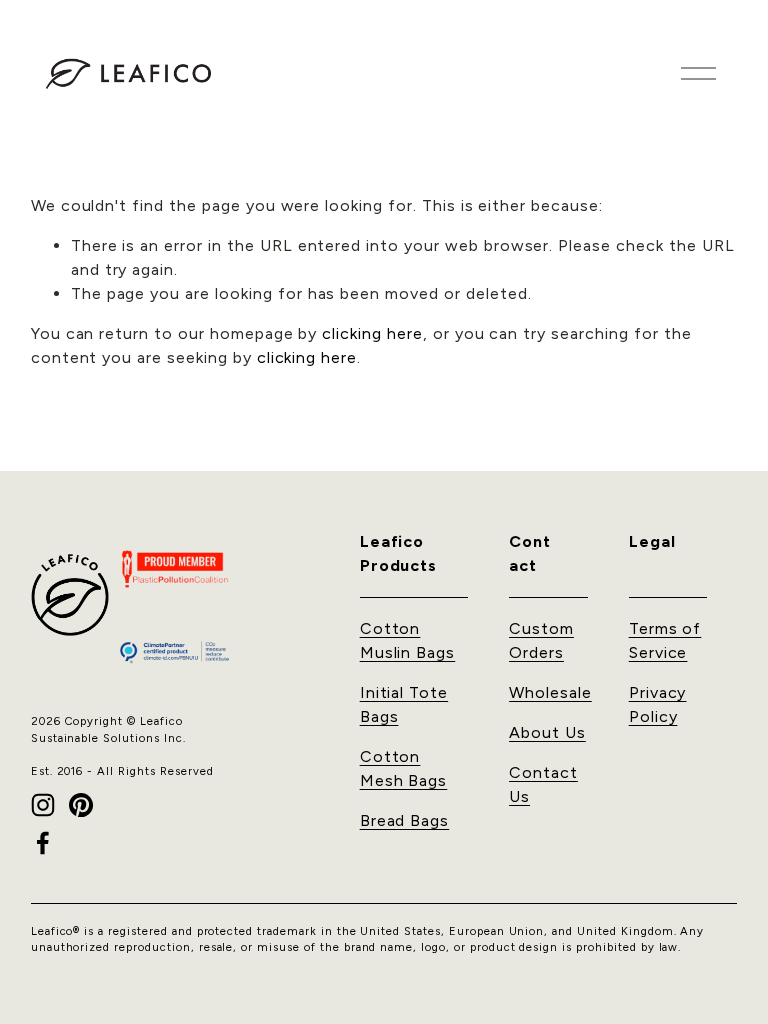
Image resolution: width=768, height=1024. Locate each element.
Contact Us (543, 784)
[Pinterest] (81, 805)
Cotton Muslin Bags (408, 640)
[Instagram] (43, 805)
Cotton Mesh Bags (404, 768)
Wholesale (550, 692)
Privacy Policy (658, 704)
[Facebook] (43, 843)
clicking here (372, 333)
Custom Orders (541, 640)
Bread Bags (405, 820)
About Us (547, 732)
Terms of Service (665, 640)
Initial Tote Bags (404, 704)
